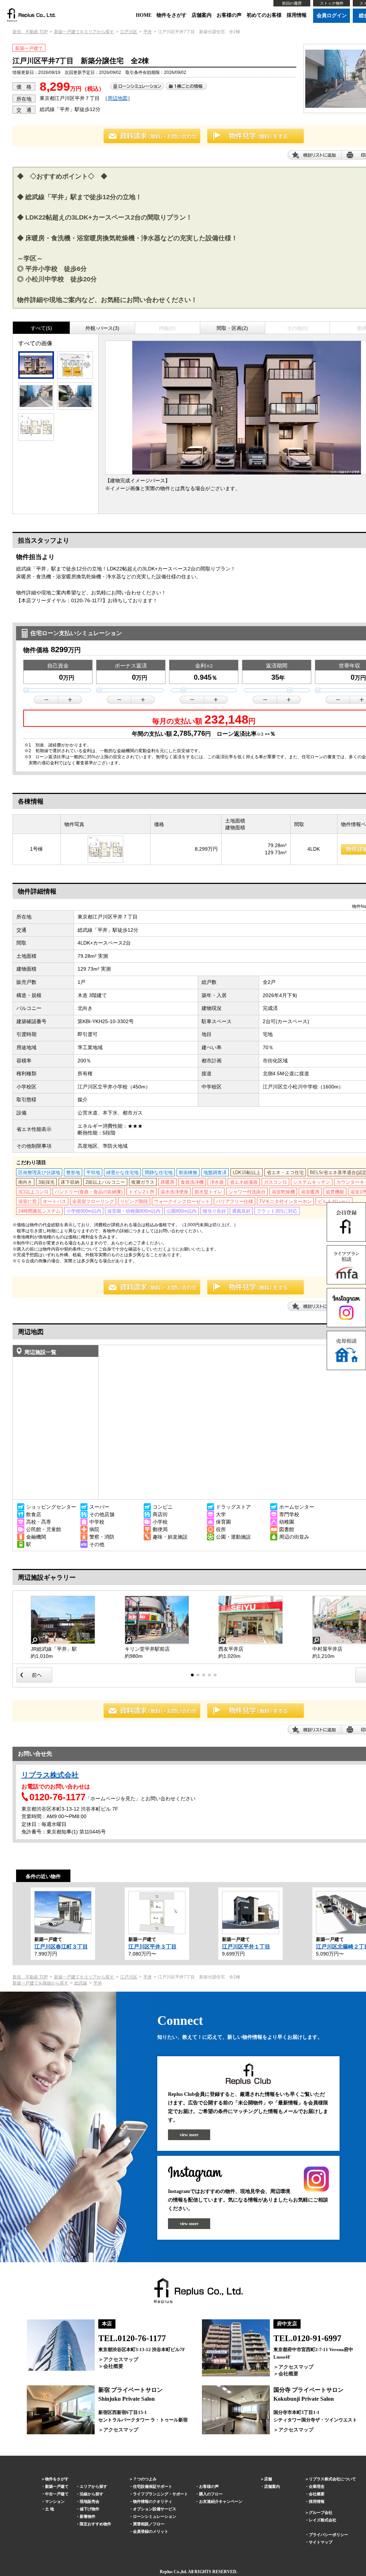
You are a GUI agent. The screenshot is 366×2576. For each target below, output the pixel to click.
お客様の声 (229, 15)
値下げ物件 (90, 2509)
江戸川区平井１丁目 (246, 1946)
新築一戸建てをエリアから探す (84, 32)
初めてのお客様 (264, 15)
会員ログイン (332, 16)
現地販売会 (90, 2501)
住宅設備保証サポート (153, 2486)
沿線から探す (91, 2494)
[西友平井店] (251, 1620)
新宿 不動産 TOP (30, 32)
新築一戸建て (57, 2486)
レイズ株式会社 (323, 2520)
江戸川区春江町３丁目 (61, 1946)
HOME (144, 15)
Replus (166, 2572)
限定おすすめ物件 (95, 2524)
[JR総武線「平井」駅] (63, 1620)
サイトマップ (321, 2542)
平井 (148, 32)
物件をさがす (172, 15)
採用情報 (297, 15)
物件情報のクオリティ (153, 2501)
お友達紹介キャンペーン (221, 2501)
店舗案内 (202, 15)
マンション (55, 2501)
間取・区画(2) (232, 328)
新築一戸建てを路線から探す (40, 1983)
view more (189, 2135)
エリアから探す (93, 2486)
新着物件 (88, 2516)
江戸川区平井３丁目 (152, 1946)
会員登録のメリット (151, 2531)
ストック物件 (332, 3)
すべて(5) (41, 328)
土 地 (50, 2509)
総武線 (81, 1983)
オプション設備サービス (155, 2509)
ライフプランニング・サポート (160, 2494)
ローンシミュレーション (155, 2516)
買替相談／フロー (149, 2524)
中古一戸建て (57, 2494)
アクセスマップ (121, 2359)
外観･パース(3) (102, 328)
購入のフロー (211, 2494)
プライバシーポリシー (328, 2535)
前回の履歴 (292, 3)
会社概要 (113, 2366)
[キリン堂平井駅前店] (157, 1620)
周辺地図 (118, 98)
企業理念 (317, 2486)
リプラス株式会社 (50, 1775)
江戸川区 (129, 32)
